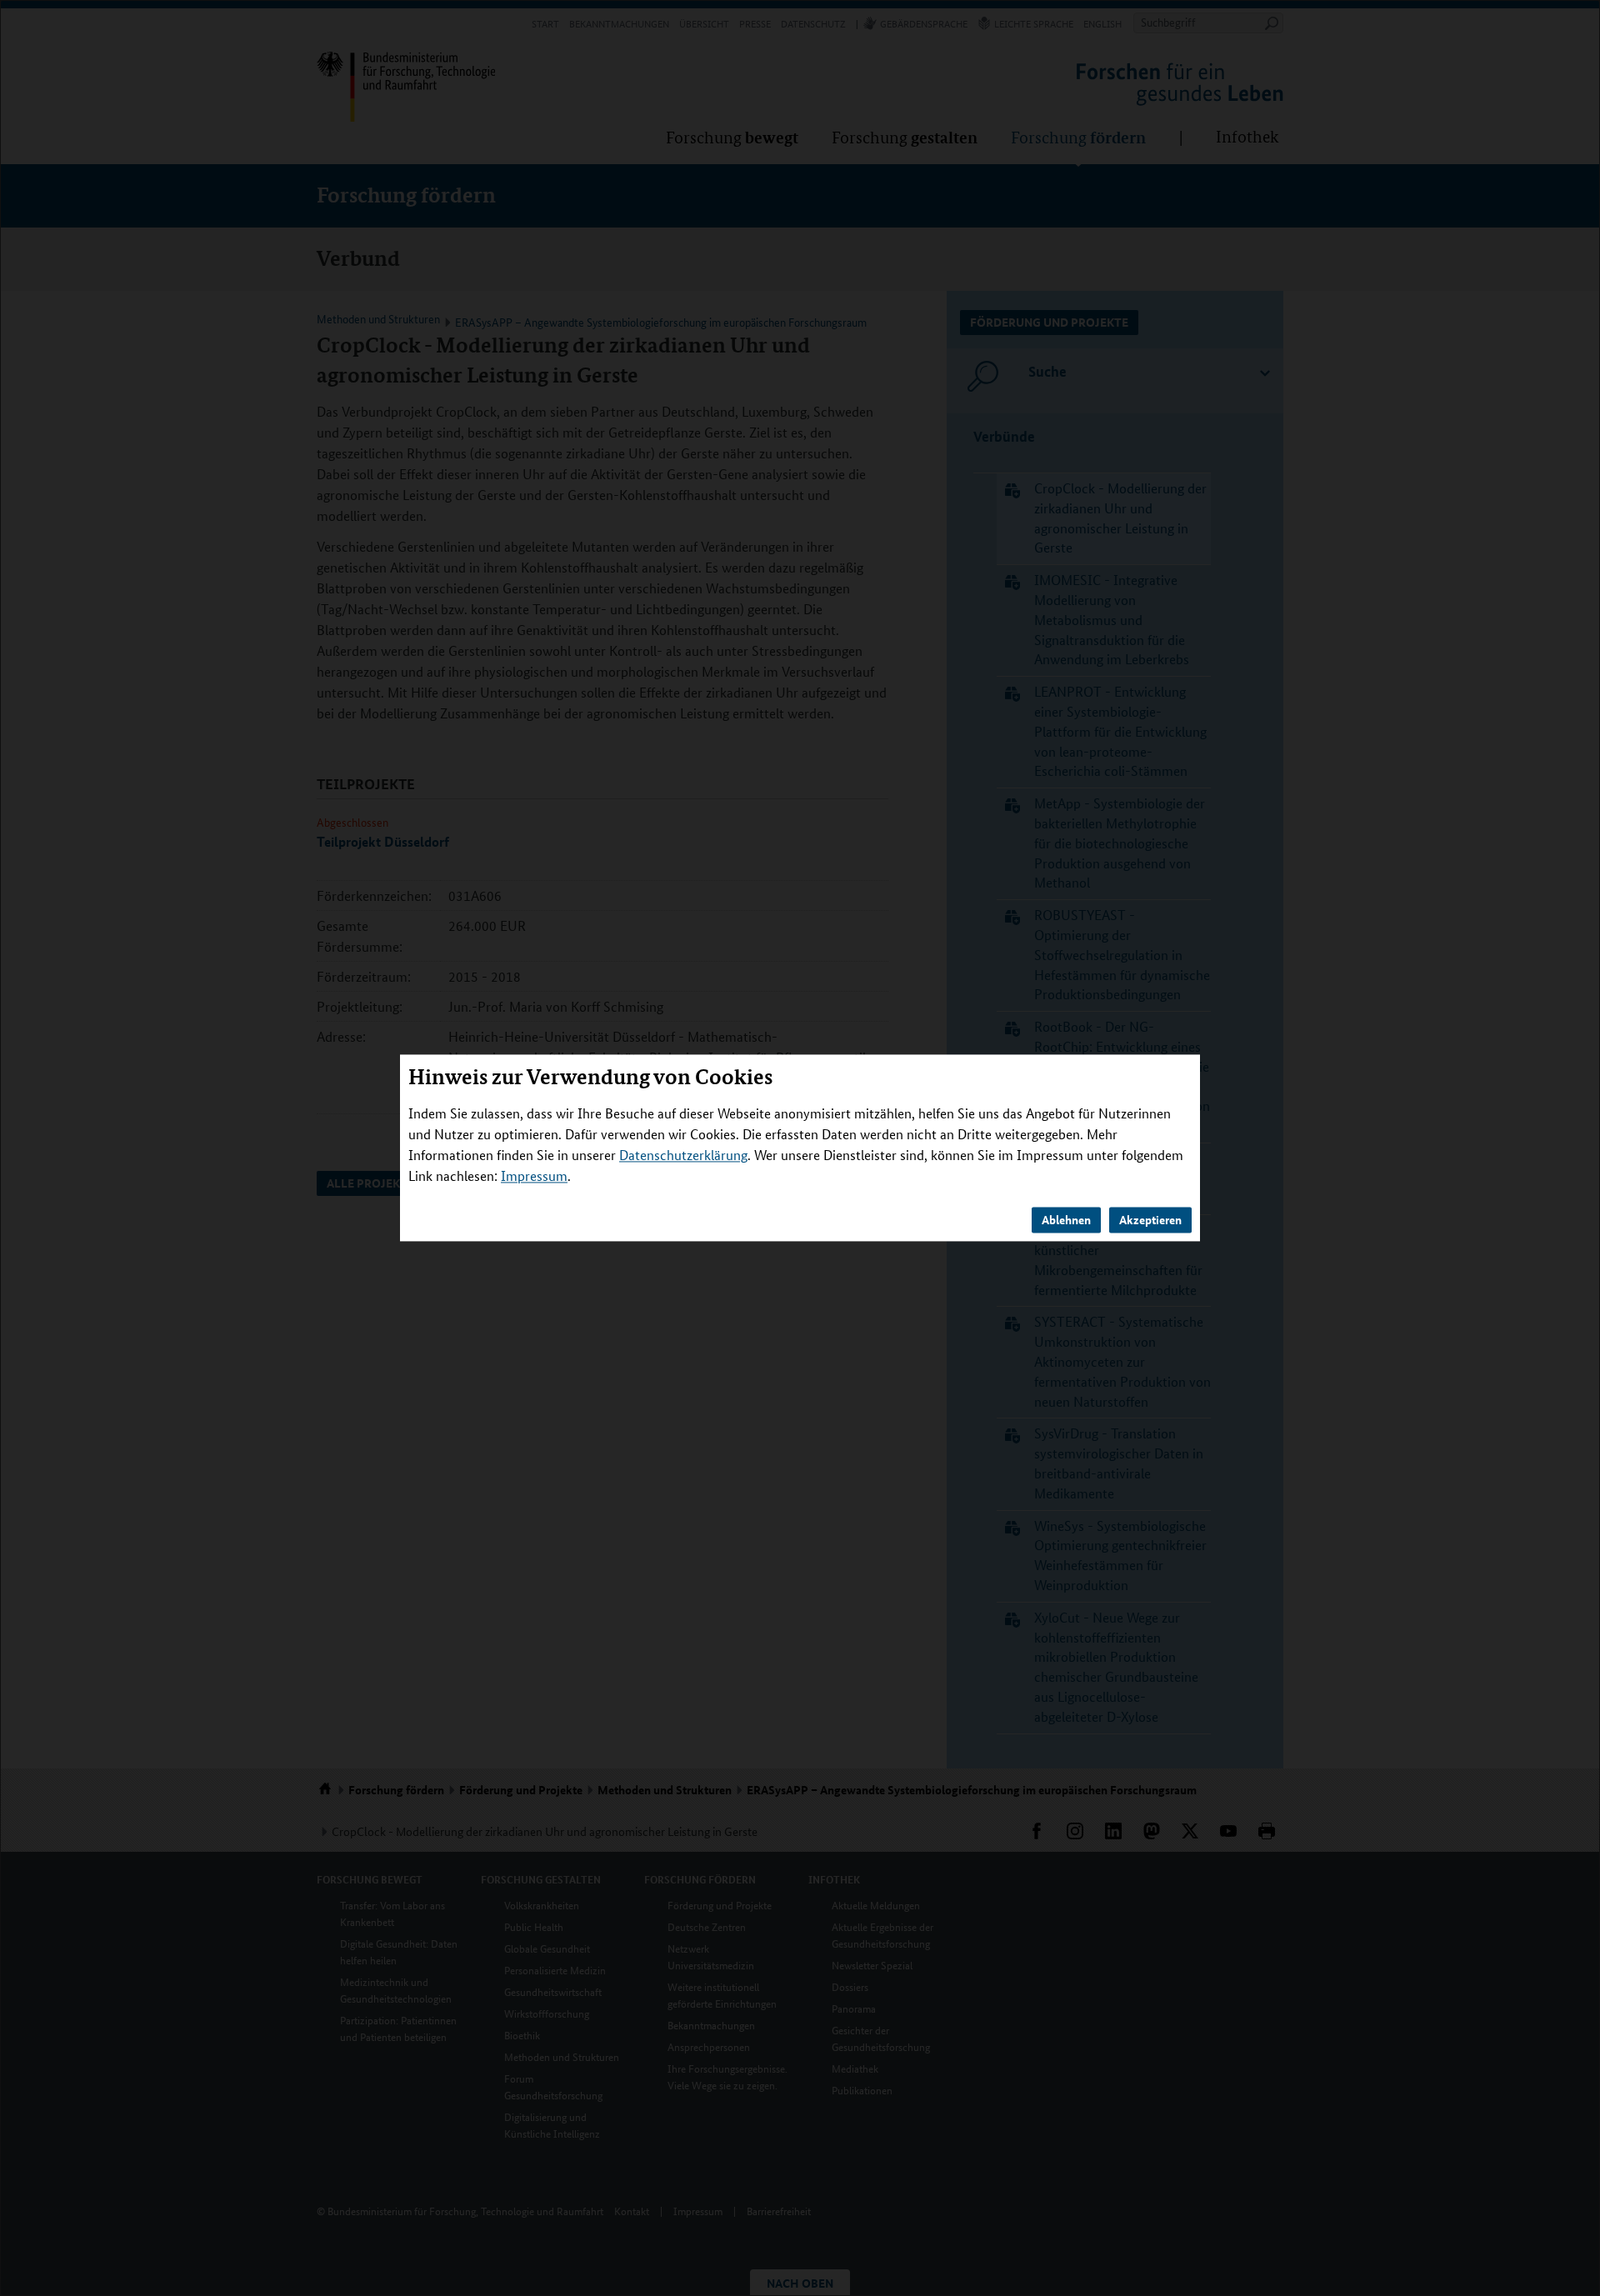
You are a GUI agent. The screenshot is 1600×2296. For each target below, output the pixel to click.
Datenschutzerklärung (683, 1156)
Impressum (534, 1176)
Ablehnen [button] (1066, 1220)
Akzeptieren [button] (1150, 1220)
